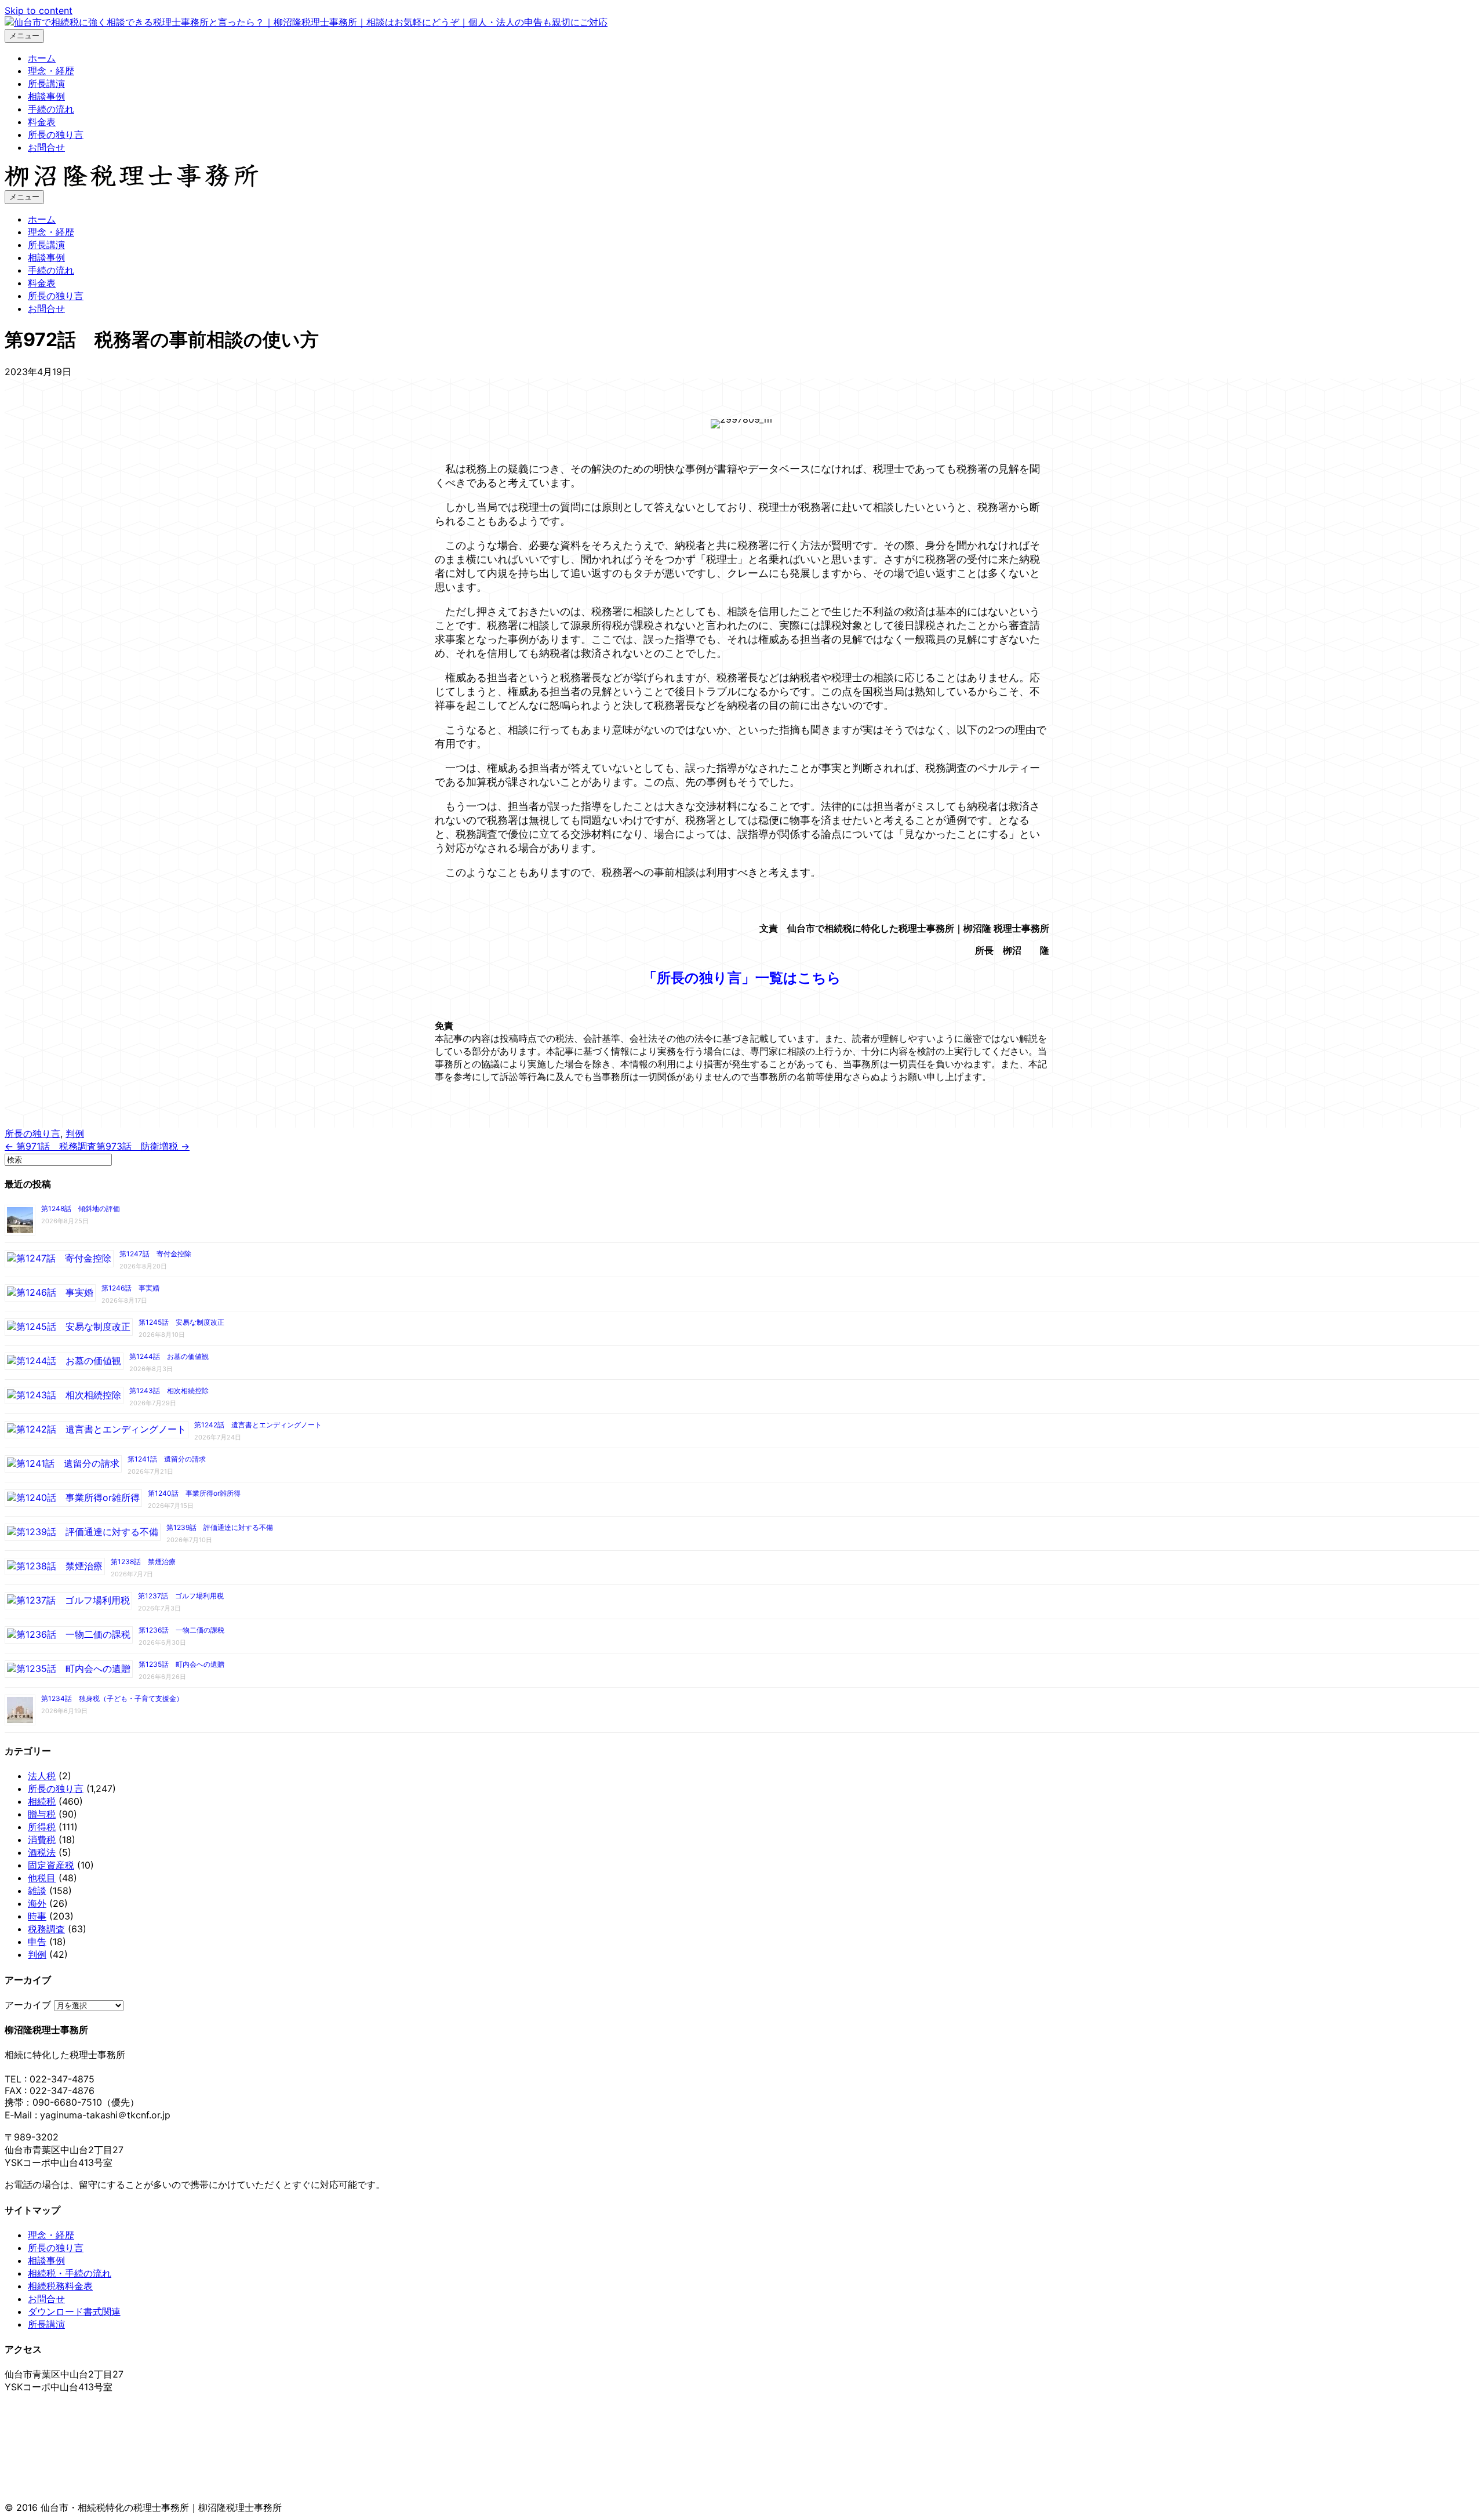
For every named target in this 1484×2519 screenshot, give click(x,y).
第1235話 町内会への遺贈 (181, 1664)
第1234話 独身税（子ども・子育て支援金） (112, 1698)
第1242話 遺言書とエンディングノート (258, 1425)
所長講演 (46, 83)
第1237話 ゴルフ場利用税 (181, 1596)
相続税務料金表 (60, 2286)
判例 (75, 1133)
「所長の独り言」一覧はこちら (742, 978)
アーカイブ (28, 2005)
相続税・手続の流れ (70, 2273)
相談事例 (46, 96)
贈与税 (42, 1814)
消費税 (42, 1840)
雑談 (37, 1891)
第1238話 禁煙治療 (143, 1562)
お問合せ (46, 147)
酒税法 (42, 1852)
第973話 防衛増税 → (143, 1146)
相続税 (42, 1801)
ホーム (42, 58)
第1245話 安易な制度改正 (181, 1322)
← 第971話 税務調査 (50, 1146)
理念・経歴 (51, 71)
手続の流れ (51, 109)
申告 (37, 1942)
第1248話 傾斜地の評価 (81, 1208)
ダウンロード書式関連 (74, 2311)
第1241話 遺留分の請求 (167, 1459)
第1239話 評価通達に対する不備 (220, 1527)
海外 (37, 1903)
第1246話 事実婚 (130, 1288)
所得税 (42, 1827)
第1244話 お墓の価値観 (169, 1356)
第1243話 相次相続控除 (169, 1391)
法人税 (42, 1776)
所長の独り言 (56, 135)
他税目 (42, 1878)
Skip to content (39, 10)
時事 (37, 1916)
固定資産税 (51, 1865)
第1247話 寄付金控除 (155, 1254)
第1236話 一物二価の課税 (181, 1630)
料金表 (42, 122)
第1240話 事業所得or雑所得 (194, 1493)
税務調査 (46, 1929)
